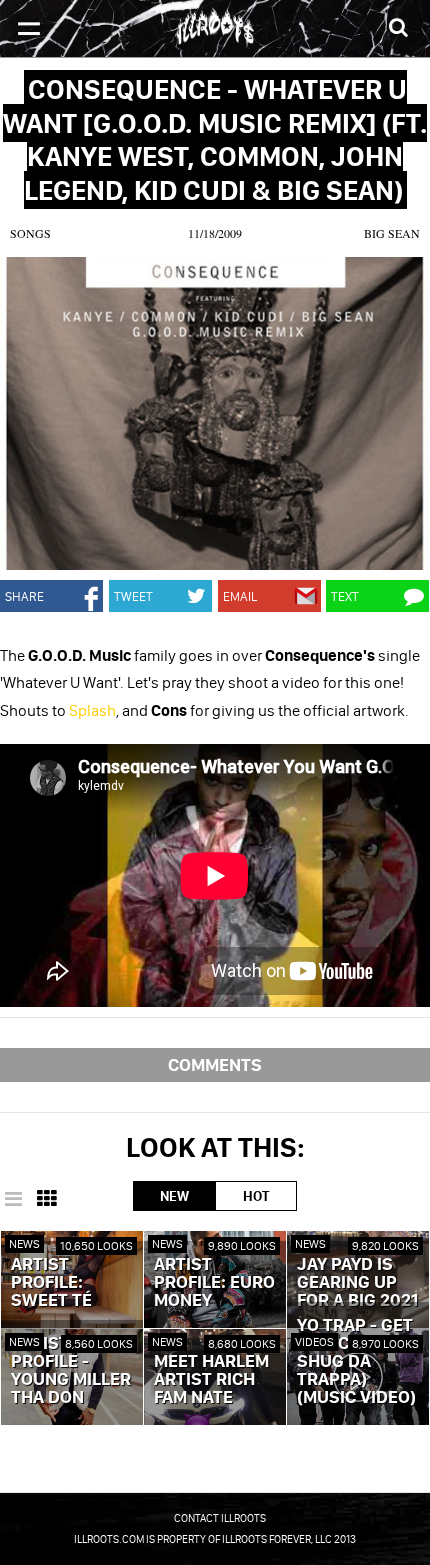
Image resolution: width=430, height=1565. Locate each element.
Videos (314, 1341)
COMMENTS (215, 1064)
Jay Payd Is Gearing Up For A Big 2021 (357, 1283)
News (24, 1243)
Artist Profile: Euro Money (214, 1283)
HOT (256, 1196)
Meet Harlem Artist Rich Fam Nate (211, 1380)
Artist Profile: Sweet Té (51, 1283)
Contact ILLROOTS (220, 1518)
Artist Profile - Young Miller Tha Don (71, 1371)
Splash (92, 710)
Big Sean (392, 233)
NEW (174, 1196)
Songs (30, 233)
